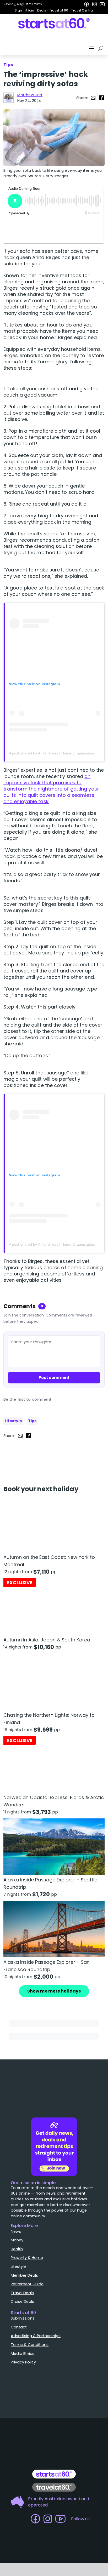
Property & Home (27, 2258)
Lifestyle (13, 1421)
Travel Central (82, 10)
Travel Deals (22, 2293)
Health (17, 2249)
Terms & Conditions (30, 2345)
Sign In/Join (24, 10)
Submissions (23, 2318)
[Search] (102, 48)
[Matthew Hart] (9, 98)
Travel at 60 (59, 10)
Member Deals (24, 2275)
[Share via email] (93, 98)
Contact (19, 2327)
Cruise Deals (22, 2302)
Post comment (54, 1378)
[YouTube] (102, 4)
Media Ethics (23, 2354)
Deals (42, 10)
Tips (32, 1421)
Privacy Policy (23, 2362)
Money (17, 2240)
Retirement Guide (27, 2284)
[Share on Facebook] (101, 98)
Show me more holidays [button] (54, 1991)
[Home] (54, 23)
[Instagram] (94, 4)
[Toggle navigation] (92, 48)
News (16, 2231)
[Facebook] (87, 4)
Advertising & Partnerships (36, 2336)
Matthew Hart (30, 95)
